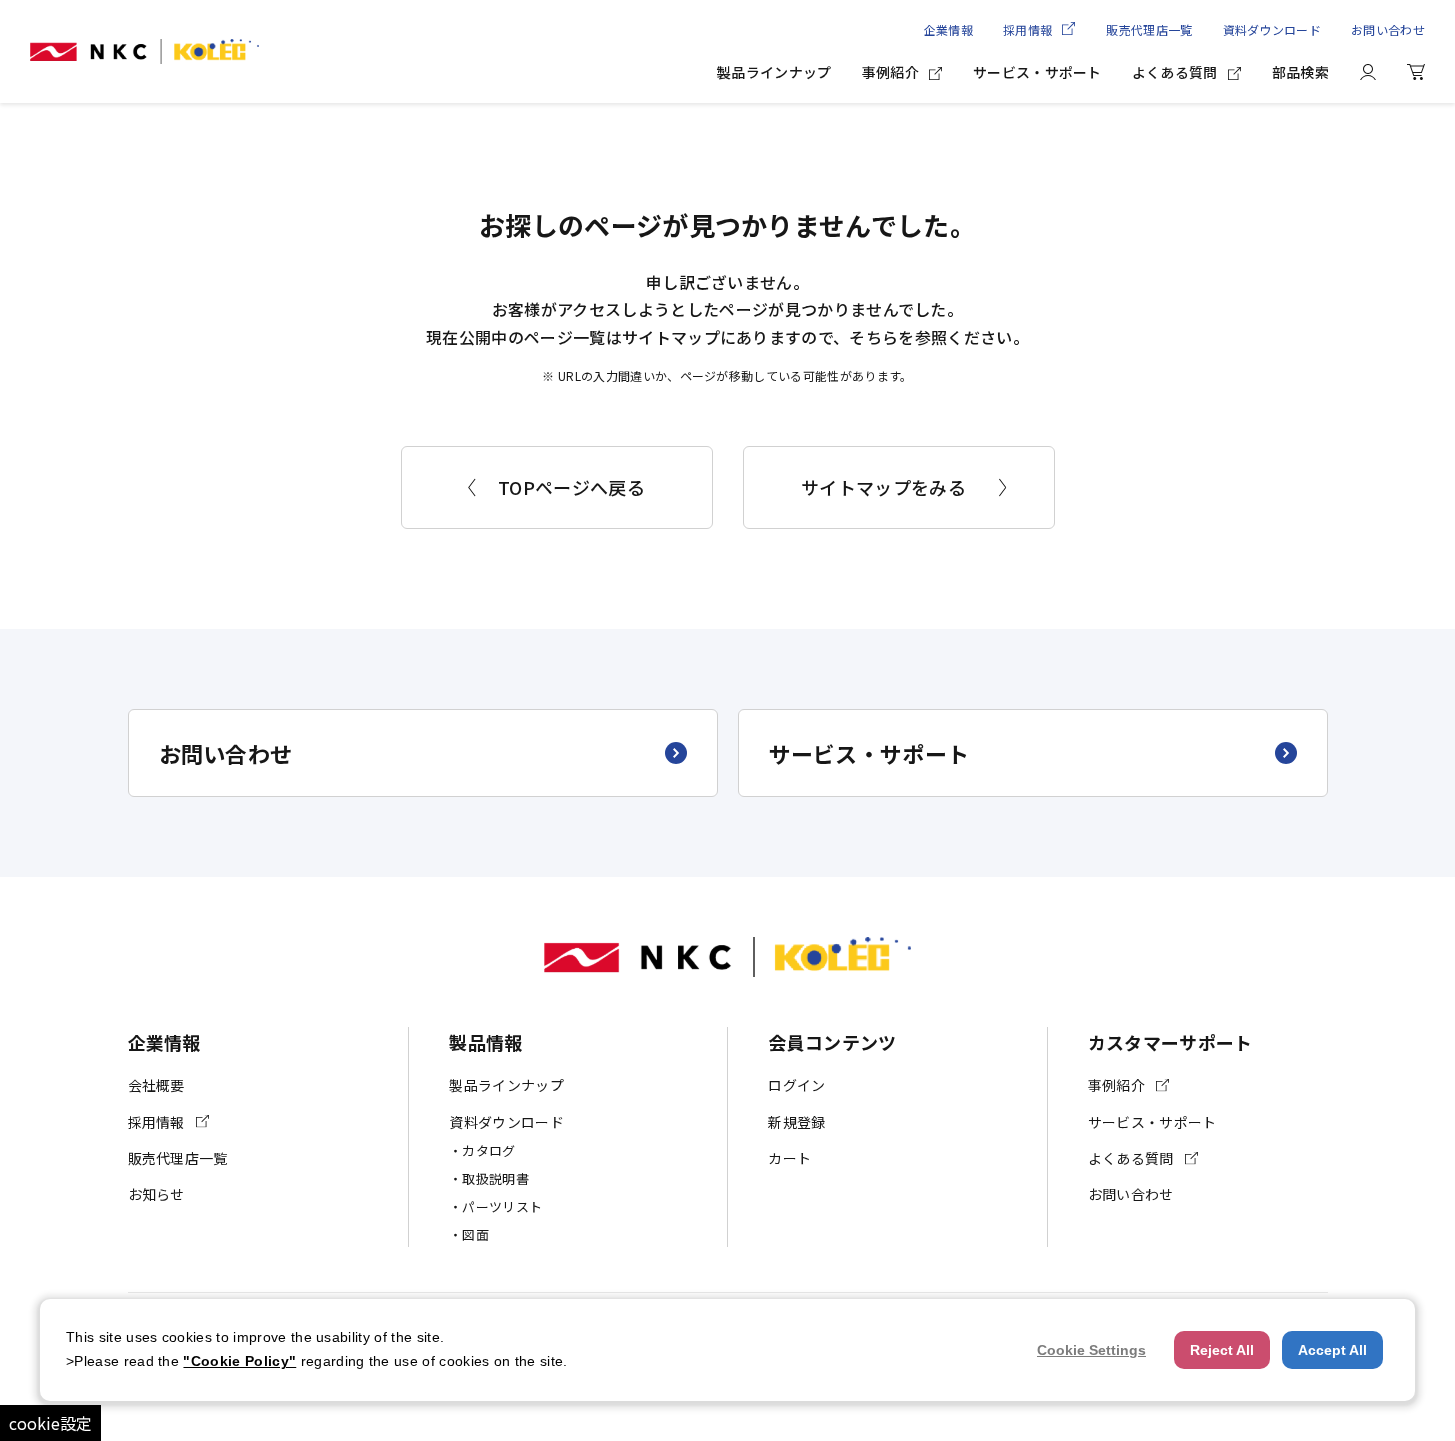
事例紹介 (890, 72)
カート (789, 1158)
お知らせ (156, 1194)
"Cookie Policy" (239, 1361)
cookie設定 (50, 1423)
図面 (475, 1234)
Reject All (1222, 1350)
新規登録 (796, 1122)
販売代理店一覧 (1149, 29)
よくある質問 (1175, 72)
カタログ (488, 1150)
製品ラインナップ (774, 72)
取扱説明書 (495, 1178)
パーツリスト (502, 1206)
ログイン (796, 1085)
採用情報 (1027, 29)
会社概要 (156, 1085)
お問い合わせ (1388, 29)
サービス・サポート (1037, 72)
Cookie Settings (1091, 1350)
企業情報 (948, 29)
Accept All (1332, 1350)
